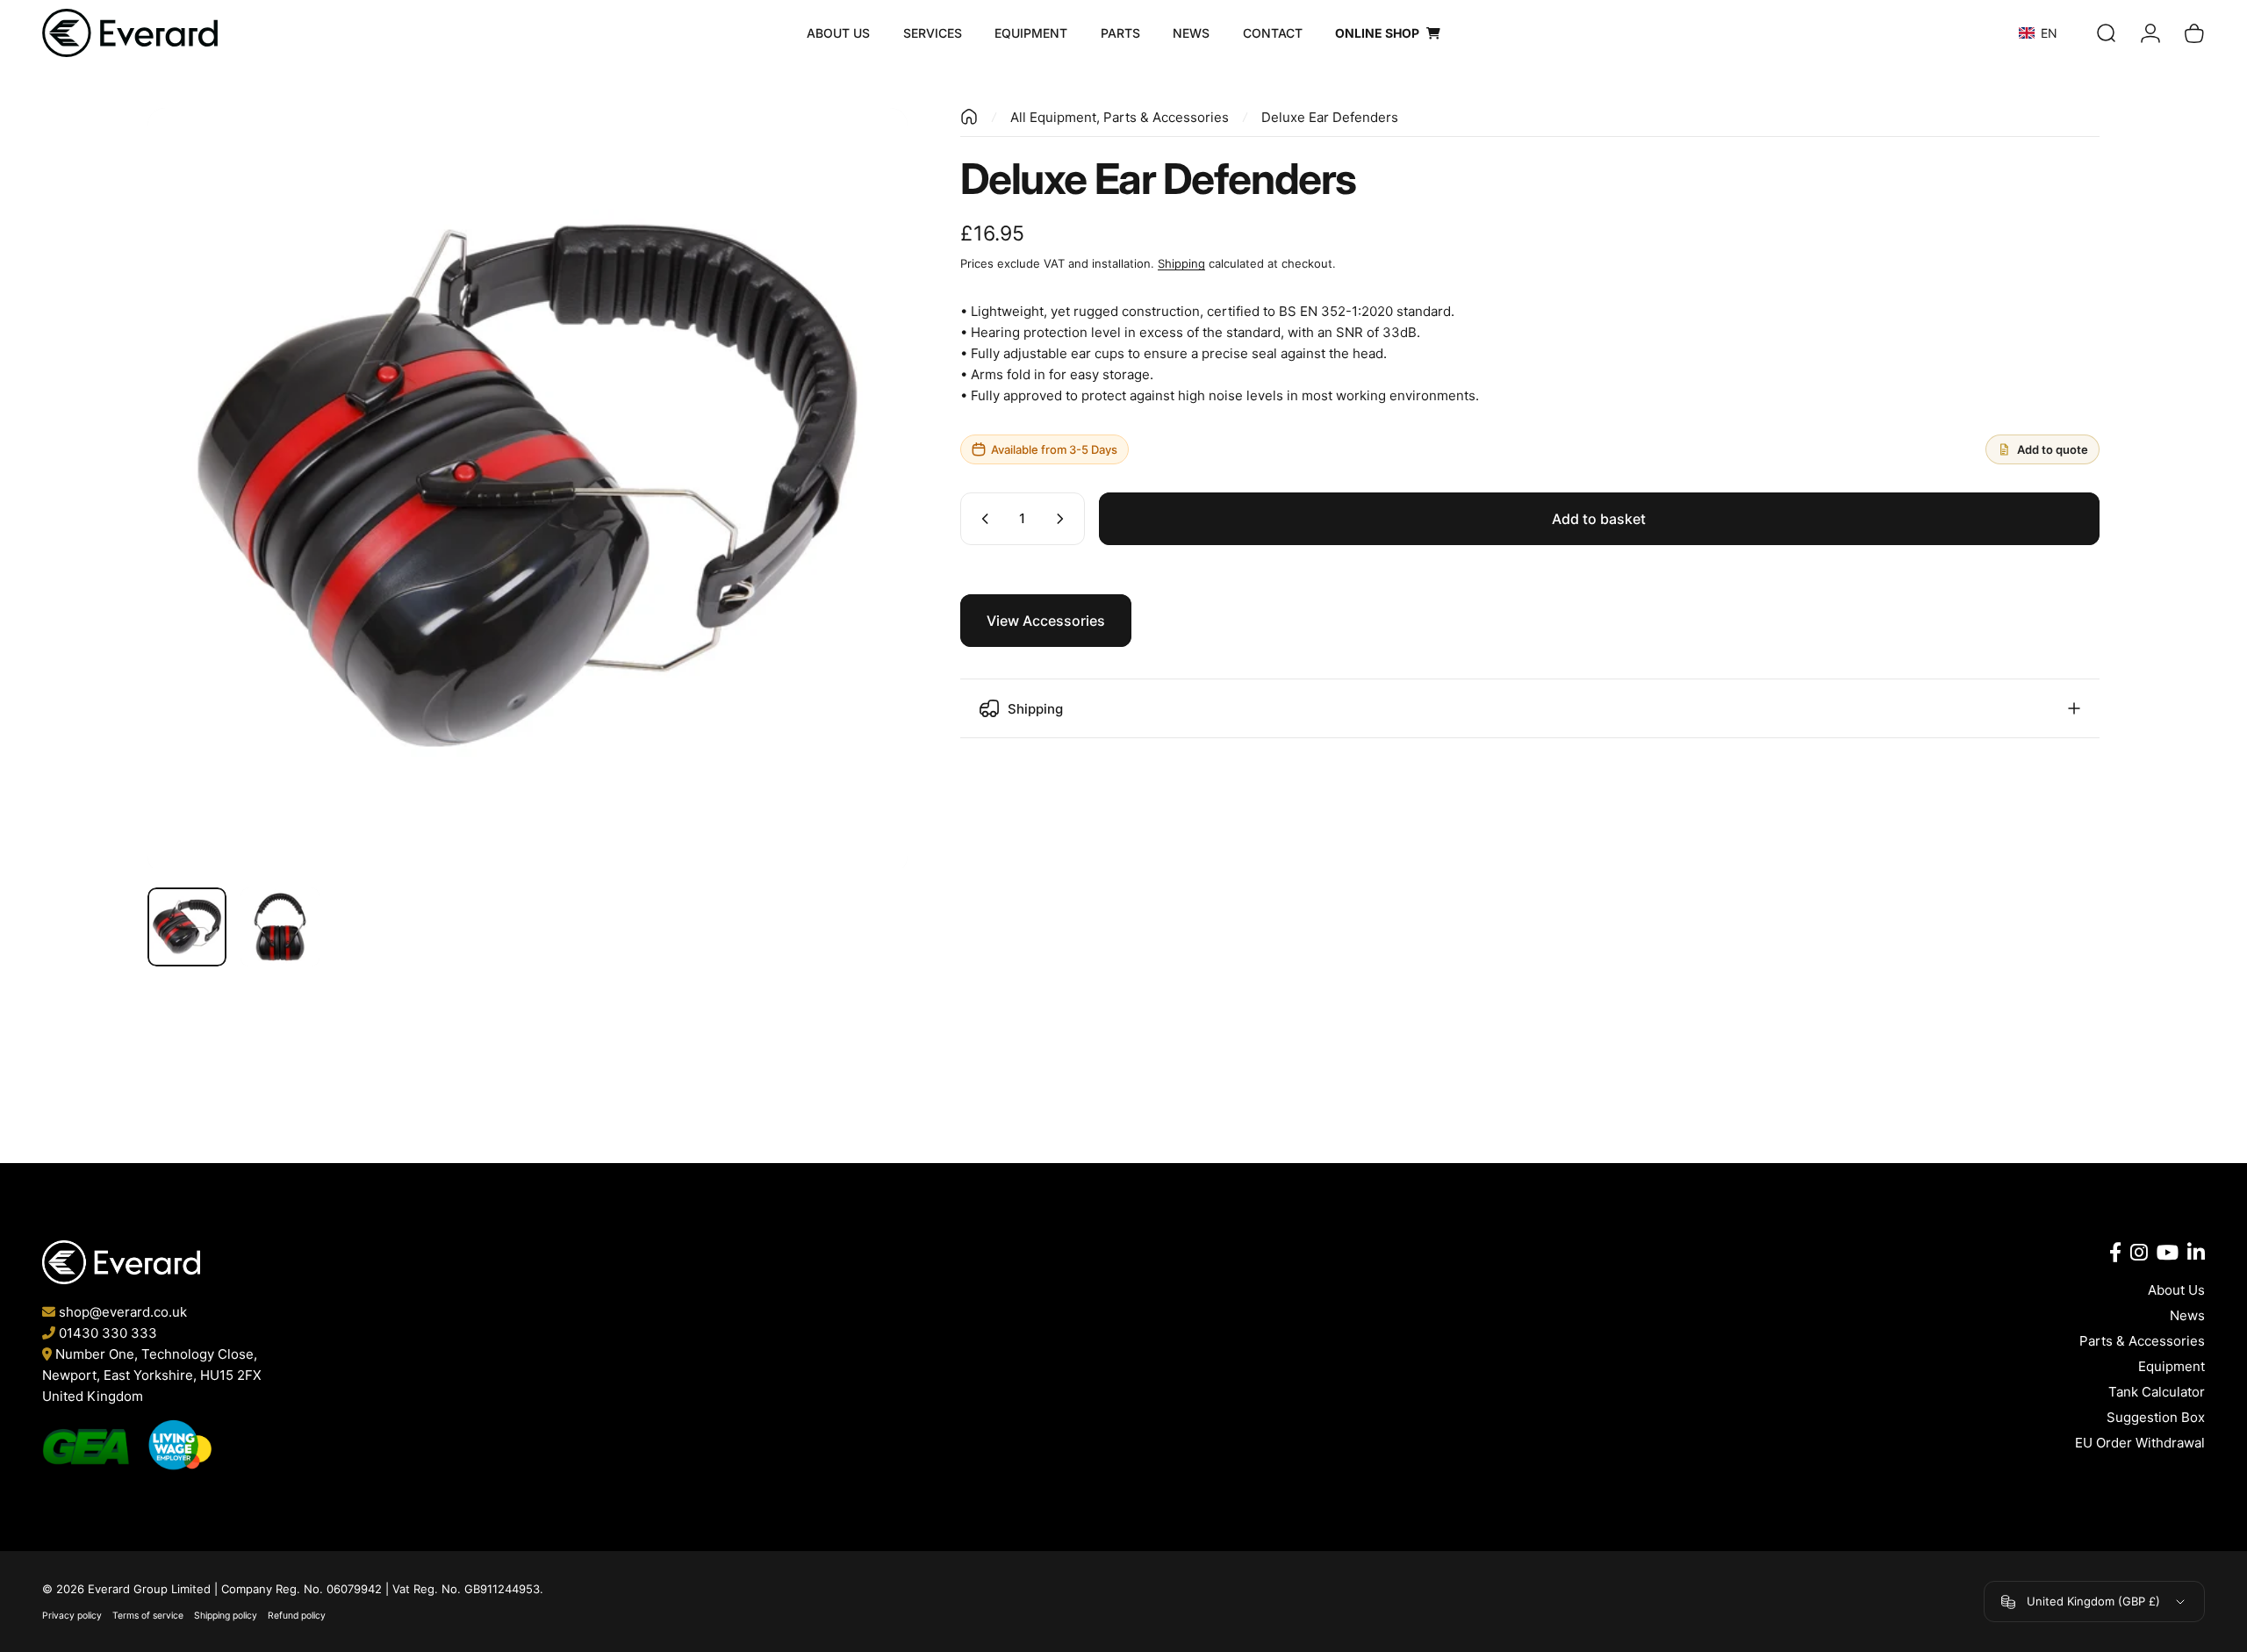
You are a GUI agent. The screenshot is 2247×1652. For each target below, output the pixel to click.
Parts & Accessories (2142, 1341)
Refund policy (297, 1616)
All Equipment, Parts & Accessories (1120, 117)
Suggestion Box (2156, 1417)
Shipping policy (226, 1616)
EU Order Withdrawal (2140, 1443)
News (2187, 1315)
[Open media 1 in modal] (528, 488)
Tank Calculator (2157, 1392)
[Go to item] (187, 927)
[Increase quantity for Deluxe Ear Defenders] (1064, 519)
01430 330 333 (108, 1333)
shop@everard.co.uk (123, 1312)
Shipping (1181, 263)
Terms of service (148, 1616)
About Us (2176, 1290)
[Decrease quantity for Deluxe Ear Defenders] (981, 519)
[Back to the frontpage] (969, 117)
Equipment (2172, 1366)
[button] (2053, 33)
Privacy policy (72, 1616)
